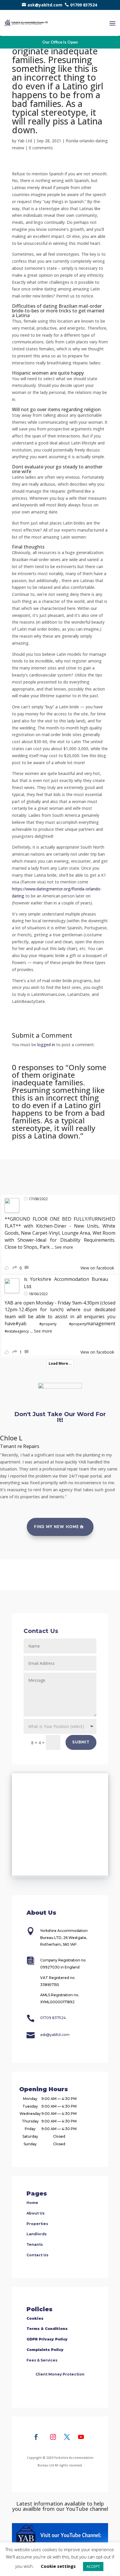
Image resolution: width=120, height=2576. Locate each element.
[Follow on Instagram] (53, 2437)
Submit (81, 1742)
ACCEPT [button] (93, 2566)
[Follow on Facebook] (36, 2437)
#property (48, 1324)
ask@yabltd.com (45, 5)
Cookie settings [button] (58, 2566)
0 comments (41, 148)
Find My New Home (57, 1527)
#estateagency (17, 1331)
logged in (46, 1045)
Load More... (60, 1363)
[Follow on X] (67, 2437)
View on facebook (97, 1268)
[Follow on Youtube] (81, 2437)
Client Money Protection (60, 2374)
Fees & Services (42, 2360)
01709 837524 (84, 5)
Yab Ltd (25, 141)
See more (64, 1247)
